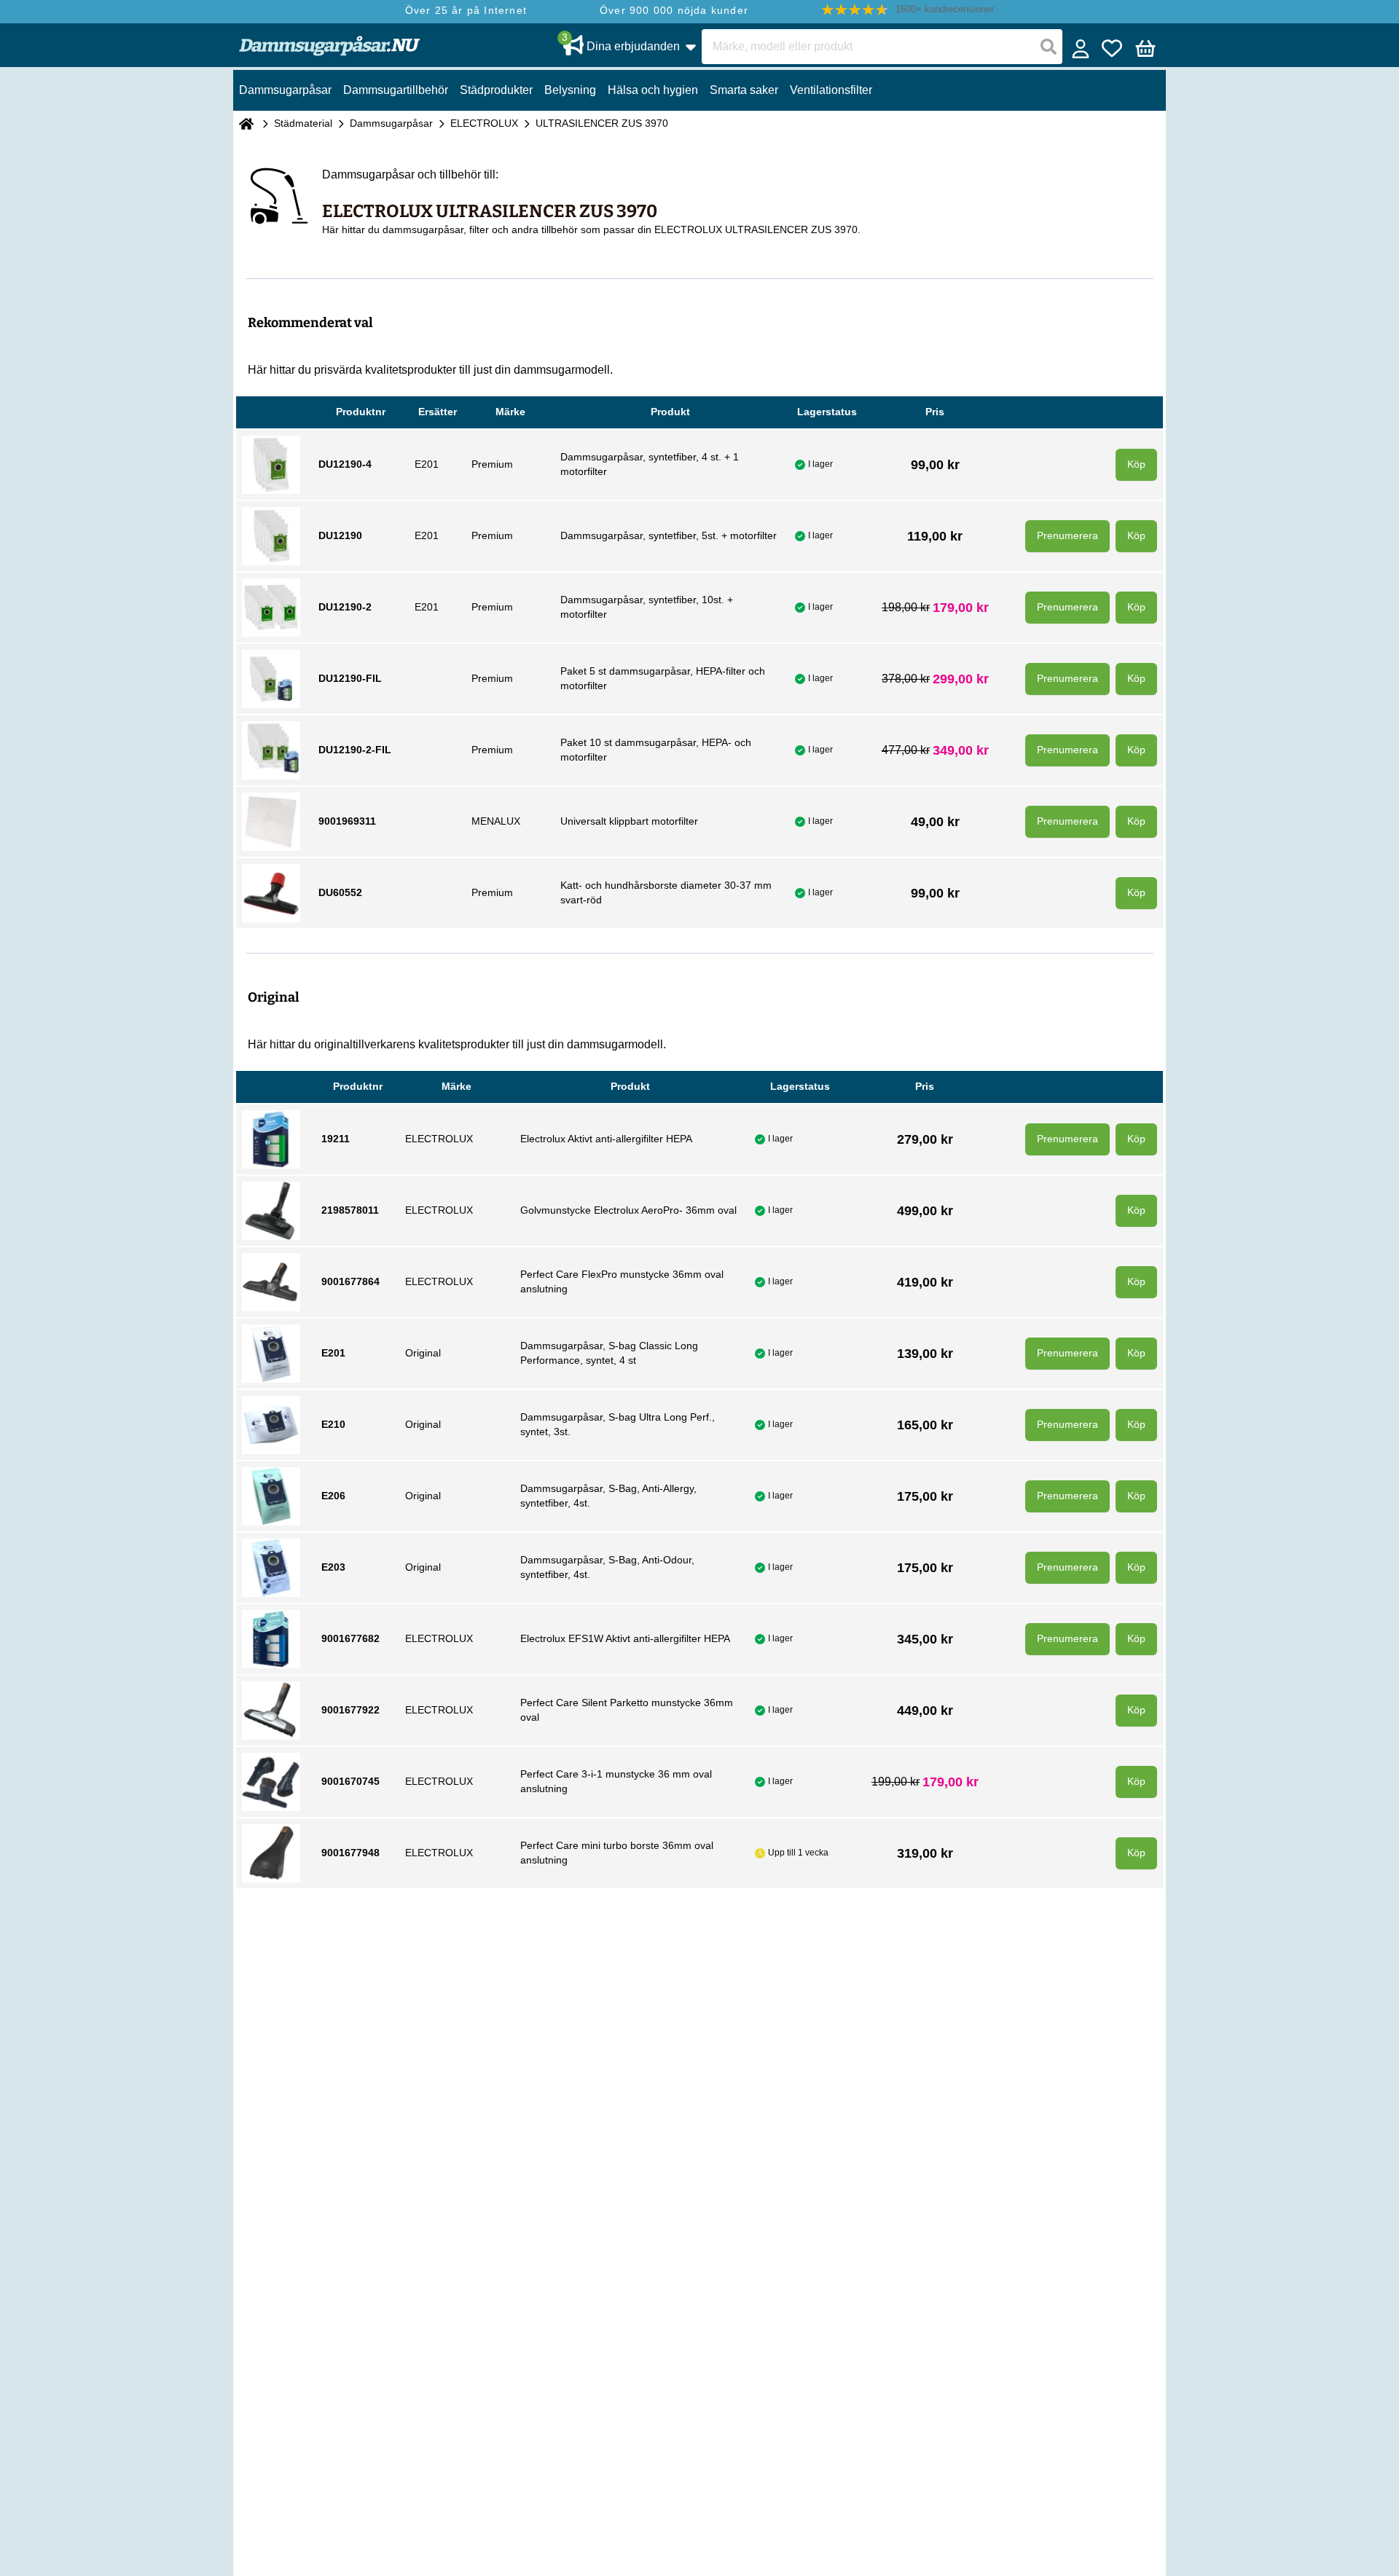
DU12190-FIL (350, 678)
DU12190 (340, 535)
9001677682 (350, 1638)
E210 (333, 1424)
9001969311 (347, 821)
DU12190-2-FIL (355, 750)
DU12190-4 (345, 464)
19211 (336, 1139)
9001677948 (350, 1853)
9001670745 (350, 1781)
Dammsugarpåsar (391, 123)
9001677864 (350, 1281)
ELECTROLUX (484, 123)
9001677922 (350, 1710)
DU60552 (340, 892)
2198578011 (350, 1210)
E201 (333, 1353)
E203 (333, 1567)
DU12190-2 (345, 607)
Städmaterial (303, 123)
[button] (908, 10)
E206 (333, 1496)
